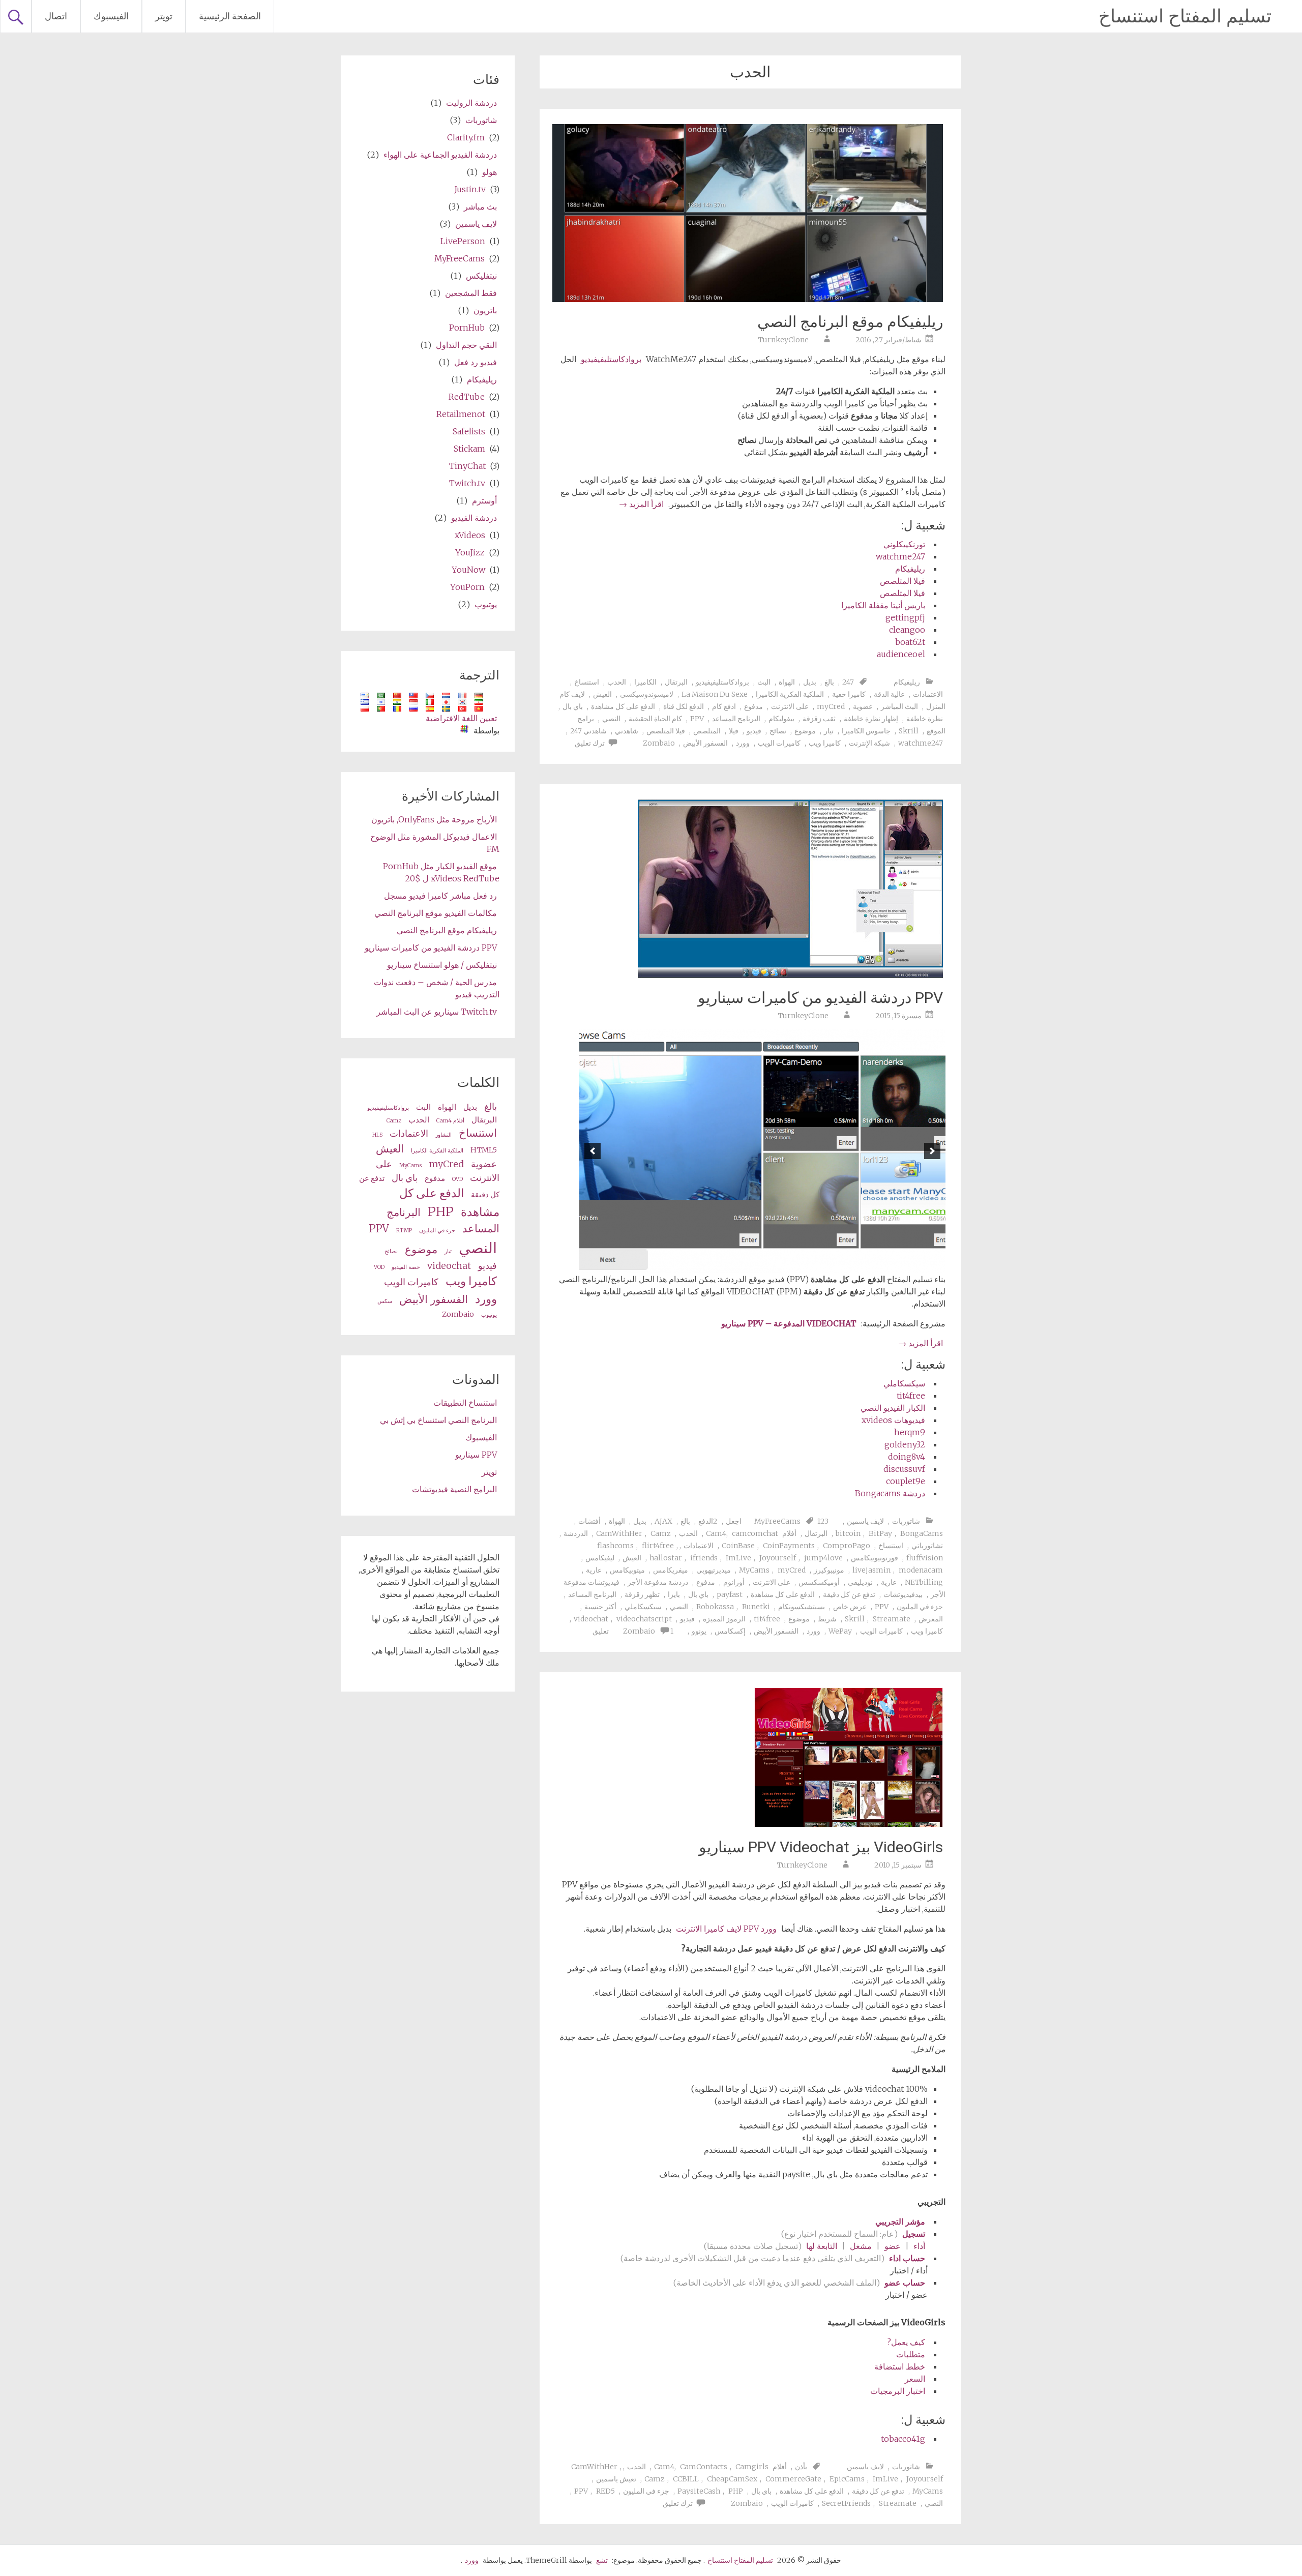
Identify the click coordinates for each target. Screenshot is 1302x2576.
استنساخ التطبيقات (465, 1403)
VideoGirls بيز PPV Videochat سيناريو (821, 1847)
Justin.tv (470, 189)
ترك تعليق (590, 743)
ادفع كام (724, 706)
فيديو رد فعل (476, 362)
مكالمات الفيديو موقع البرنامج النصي (436, 913)
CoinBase (738, 1546)
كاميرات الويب (779, 743)
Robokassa (715, 1607)
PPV (697, 719)
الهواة (787, 682)
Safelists (469, 431)
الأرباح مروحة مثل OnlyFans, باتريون (434, 819)
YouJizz (470, 552)
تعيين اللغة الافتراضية (461, 718)
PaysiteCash (699, 2491)
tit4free (911, 1396)
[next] (593, 1151)
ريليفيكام (910, 569)
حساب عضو (904, 2283)
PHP (736, 2491)
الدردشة (576, 1533)
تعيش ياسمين (616, 2479)
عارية (594, 1570)
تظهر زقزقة (642, 1594)
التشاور (443, 1135)
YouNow (468, 570)
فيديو (754, 731)
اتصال (56, 16)
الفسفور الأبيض (705, 743)
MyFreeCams (777, 1521)
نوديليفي (860, 1582)
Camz (661, 1533)
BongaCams (922, 1533)
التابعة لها (822, 2246)
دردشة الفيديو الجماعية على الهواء (440, 155)
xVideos (470, 535)
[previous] (932, 1151)
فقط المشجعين (471, 293)
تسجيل (914, 2234)
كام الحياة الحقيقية (655, 719)
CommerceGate (793, 2479)
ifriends (704, 1558)
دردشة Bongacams (890, 1493)
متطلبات (911, 2354)
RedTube (467, 397)
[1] (800, 1264)
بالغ (829, 682)
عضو (893, 2246)
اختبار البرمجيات (898, 2391)
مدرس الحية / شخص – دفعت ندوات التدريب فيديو (437, 988)
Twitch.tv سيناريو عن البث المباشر (437, 1012)
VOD (379, 1267)
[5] (757, 1264)
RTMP (404, 1231)
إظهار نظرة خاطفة (871, 719)
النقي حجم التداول (466, 345)
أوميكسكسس (819, 1582)
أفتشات (589, 1521)
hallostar (666, 1558)
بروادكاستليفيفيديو (611, 359)
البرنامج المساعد (736, 719)
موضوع (805, 731)
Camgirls (752, 2467)
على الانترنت (790, 706)
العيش (602, 694)
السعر (915, 2379)
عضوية (863, 706)
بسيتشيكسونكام (802, 1607)
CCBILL (686, 2479)
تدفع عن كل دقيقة (849, 1594)
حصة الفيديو (406, 1267)
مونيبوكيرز (829, 1570)
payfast (730, 1594)
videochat (591, 1619)
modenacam (921, 1570)
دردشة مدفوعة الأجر (658, 1582)
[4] (768, 1264)
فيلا (734, 731)
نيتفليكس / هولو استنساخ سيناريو (442, 965)
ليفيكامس (600, 1558)
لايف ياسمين (865, 1521)
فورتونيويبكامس (875, 1558)
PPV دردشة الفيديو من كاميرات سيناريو (820, 998)
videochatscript (644, 1619)
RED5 (605, 2491)
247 (848, 682)
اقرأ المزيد (641, 504)
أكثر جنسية (600, 1607)
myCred (831, 706)
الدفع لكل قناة (684, 706)
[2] (789, 1264)
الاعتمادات (928, 694)
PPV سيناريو (476, 1455)
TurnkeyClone (783, 340)
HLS (377, 1135)
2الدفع (708, 1521)
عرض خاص (850, 1607)
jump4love (823, 1558)
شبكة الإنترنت (869, 743)
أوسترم (484, 500)
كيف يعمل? (906, 2342)
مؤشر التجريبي (900, 2222)
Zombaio (659, 743)
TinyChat (467, 466)
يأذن (801, 2467)
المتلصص (707, 731)
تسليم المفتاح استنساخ (1185, 16)
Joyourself (778, 1558)
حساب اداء (907, 2258)
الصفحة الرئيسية (230, 16)
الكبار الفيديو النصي (893, 1408)
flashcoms (615, 1546)
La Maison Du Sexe (715, 694)
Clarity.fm (466, 137)
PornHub (467, 328)
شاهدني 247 (588, 731)
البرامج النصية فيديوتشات (454, 1489)
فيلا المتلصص (902, 581)
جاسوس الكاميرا (866, 731)
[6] (747, 1264)
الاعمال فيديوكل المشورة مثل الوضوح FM (435, 843)
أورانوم (734, 1582)
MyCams (754, 1570)
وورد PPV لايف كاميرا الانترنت (726, 1929)
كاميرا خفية (849, 694)
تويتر (164, 16)
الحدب (617, 682)
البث (764, 682)
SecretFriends (846, 2503)
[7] (736, 1264)
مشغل (861, 2246)
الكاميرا (645, 682)
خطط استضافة (900, 2366)
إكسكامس (730, 1631)
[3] (779, 1264)
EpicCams (847, 2479)
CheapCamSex (732, 2479)
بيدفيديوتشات (903, 1594)
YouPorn (467, 587)
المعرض (931, 1619)
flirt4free (658, 1546)
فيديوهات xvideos (893, 1420)
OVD (457, 1179)
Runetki (756, 1607)
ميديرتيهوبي (714, 1570)
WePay (840, 1631)
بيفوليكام (781, 719)
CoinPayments (789, 1546)
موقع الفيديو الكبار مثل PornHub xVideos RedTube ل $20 (441, 872)
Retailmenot (461, 414)
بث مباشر (480, 206)
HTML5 (484, 1150)
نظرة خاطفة (925, 719)
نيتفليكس (481, 276)
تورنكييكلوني (904, 544)
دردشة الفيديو (474, 518)
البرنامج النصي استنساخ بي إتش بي (438, 1420)
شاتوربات (906, 1521)
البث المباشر (899, 706)
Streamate (892, 1619)
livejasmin (871, 1570)
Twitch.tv (467, 483)
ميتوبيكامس (627, 1570)
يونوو (699, 1631)
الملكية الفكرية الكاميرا (790, 694)
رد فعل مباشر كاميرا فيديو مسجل (440, 896)
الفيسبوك (111, 16)
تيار (829, 731)
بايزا (674, 1594)
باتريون (485, 310)
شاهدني (627, 731)
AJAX (663, 1521)
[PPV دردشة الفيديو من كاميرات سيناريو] (790, 975)
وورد (743, 743)
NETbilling (924, 1582)
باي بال (573, 706)
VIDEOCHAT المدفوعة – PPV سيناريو (789, 1323)
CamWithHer (619, 1533)
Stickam (469, 449)
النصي (611, 719)
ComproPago (847, 1546)
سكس (385, 1301)
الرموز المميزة (724, 1619)
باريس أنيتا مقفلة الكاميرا (883, 605)
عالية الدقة (889, 694)
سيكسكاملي (904, 1383)
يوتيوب (486, 604)
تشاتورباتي (927, 1546)
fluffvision (925, 1558)
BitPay (880, 1533)
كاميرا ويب (825, 743)
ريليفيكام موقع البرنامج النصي (850, 322)
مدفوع (753, 706)
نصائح (778, 731)
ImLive (738, 1558)
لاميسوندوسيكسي (647, 694)
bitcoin (848, 1533)
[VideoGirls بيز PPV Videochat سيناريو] (849, 1824)
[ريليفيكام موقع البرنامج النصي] (748, 299)
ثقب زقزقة (819, 719)
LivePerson (463, 241)
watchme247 (900, 556)
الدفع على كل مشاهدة (623, 706)
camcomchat (755, 1533)
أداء (919, 2246)
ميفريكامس (671, 1570)
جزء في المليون (920, 1607)
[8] (725, 1264)
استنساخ (587, 682)
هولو (490, 172)
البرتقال (676, 682)
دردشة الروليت (471, 103)
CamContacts (704, 2467)
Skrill (909, 731)
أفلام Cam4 (450, 1121)
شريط (827, 1619)
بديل (810, 682)
